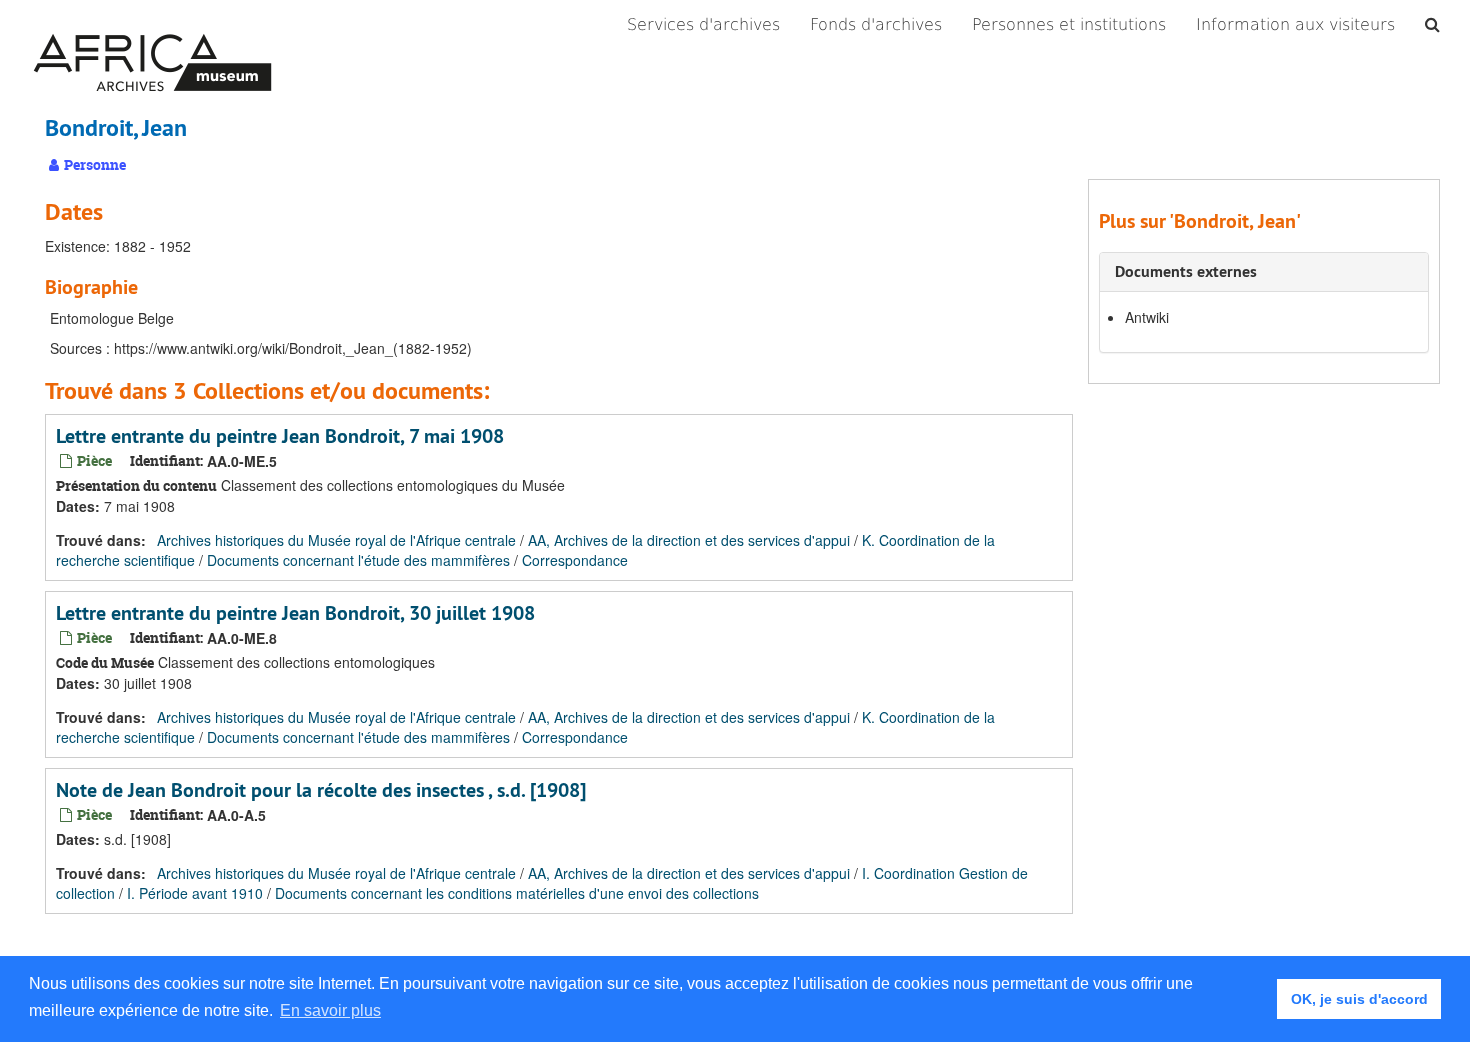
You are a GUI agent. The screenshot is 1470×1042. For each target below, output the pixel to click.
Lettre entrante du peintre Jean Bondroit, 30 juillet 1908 (295, 613)
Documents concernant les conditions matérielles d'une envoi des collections (517, 893)
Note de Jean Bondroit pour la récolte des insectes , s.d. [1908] (321, 790)
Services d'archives (703, 24)
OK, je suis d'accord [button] (1359, 999)
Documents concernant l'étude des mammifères (358, 560)
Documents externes (1186, 271)
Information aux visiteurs (1295, 24)
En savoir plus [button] (330, 1010)
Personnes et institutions (1069, 24)
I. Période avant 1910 (195, 893)
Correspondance (575, 560)
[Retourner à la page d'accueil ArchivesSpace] (152, 25)
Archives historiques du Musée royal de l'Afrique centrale (336, 540)
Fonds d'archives (876, 24)
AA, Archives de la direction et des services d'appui (689, 540)
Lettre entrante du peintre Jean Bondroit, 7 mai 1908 (280, 436)
